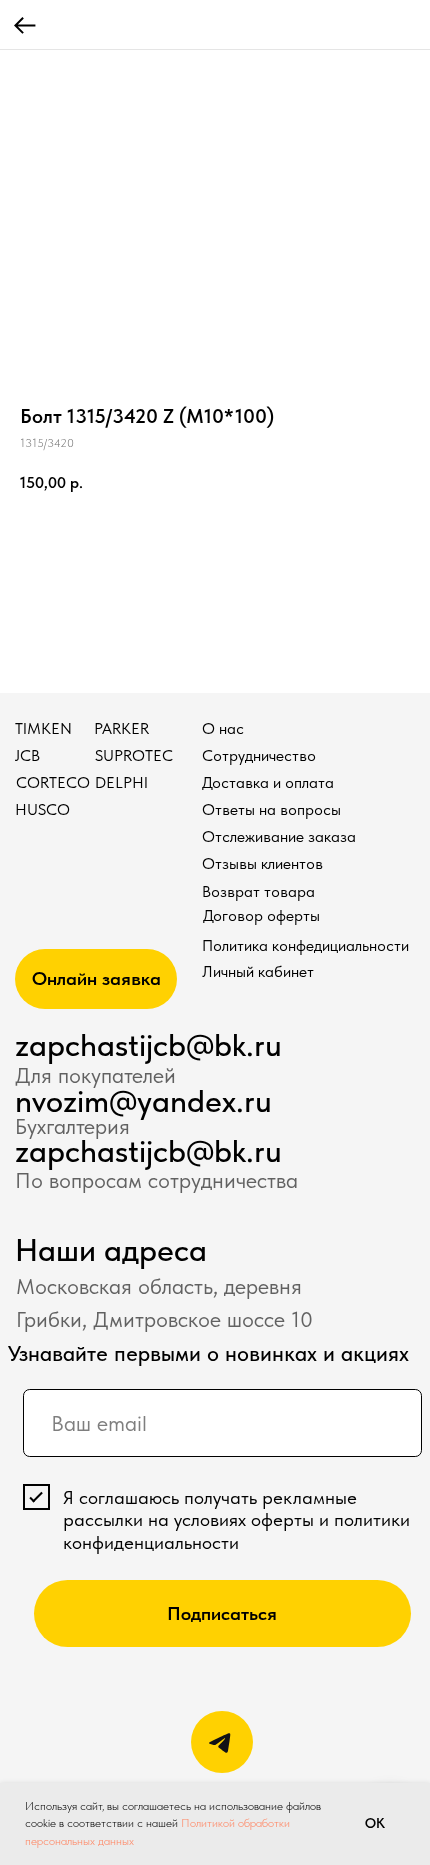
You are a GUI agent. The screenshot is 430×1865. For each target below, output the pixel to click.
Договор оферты (261, 915)
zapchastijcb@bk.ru (148, 1044)
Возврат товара (258, 891)
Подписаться (222, 1613)
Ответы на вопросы (271, 809)
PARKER (121, 728)
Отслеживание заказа (279, 836)
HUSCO (42, 809)
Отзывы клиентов (262, 863)
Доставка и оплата (268, 782)
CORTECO (53, 782)
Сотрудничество (259, 755)
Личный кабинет (258, 971)
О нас (223, 728)
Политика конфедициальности (305, 945)
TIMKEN (43, 728)
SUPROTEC (134, 755)
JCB (27, 755)
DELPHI (121, 782)
